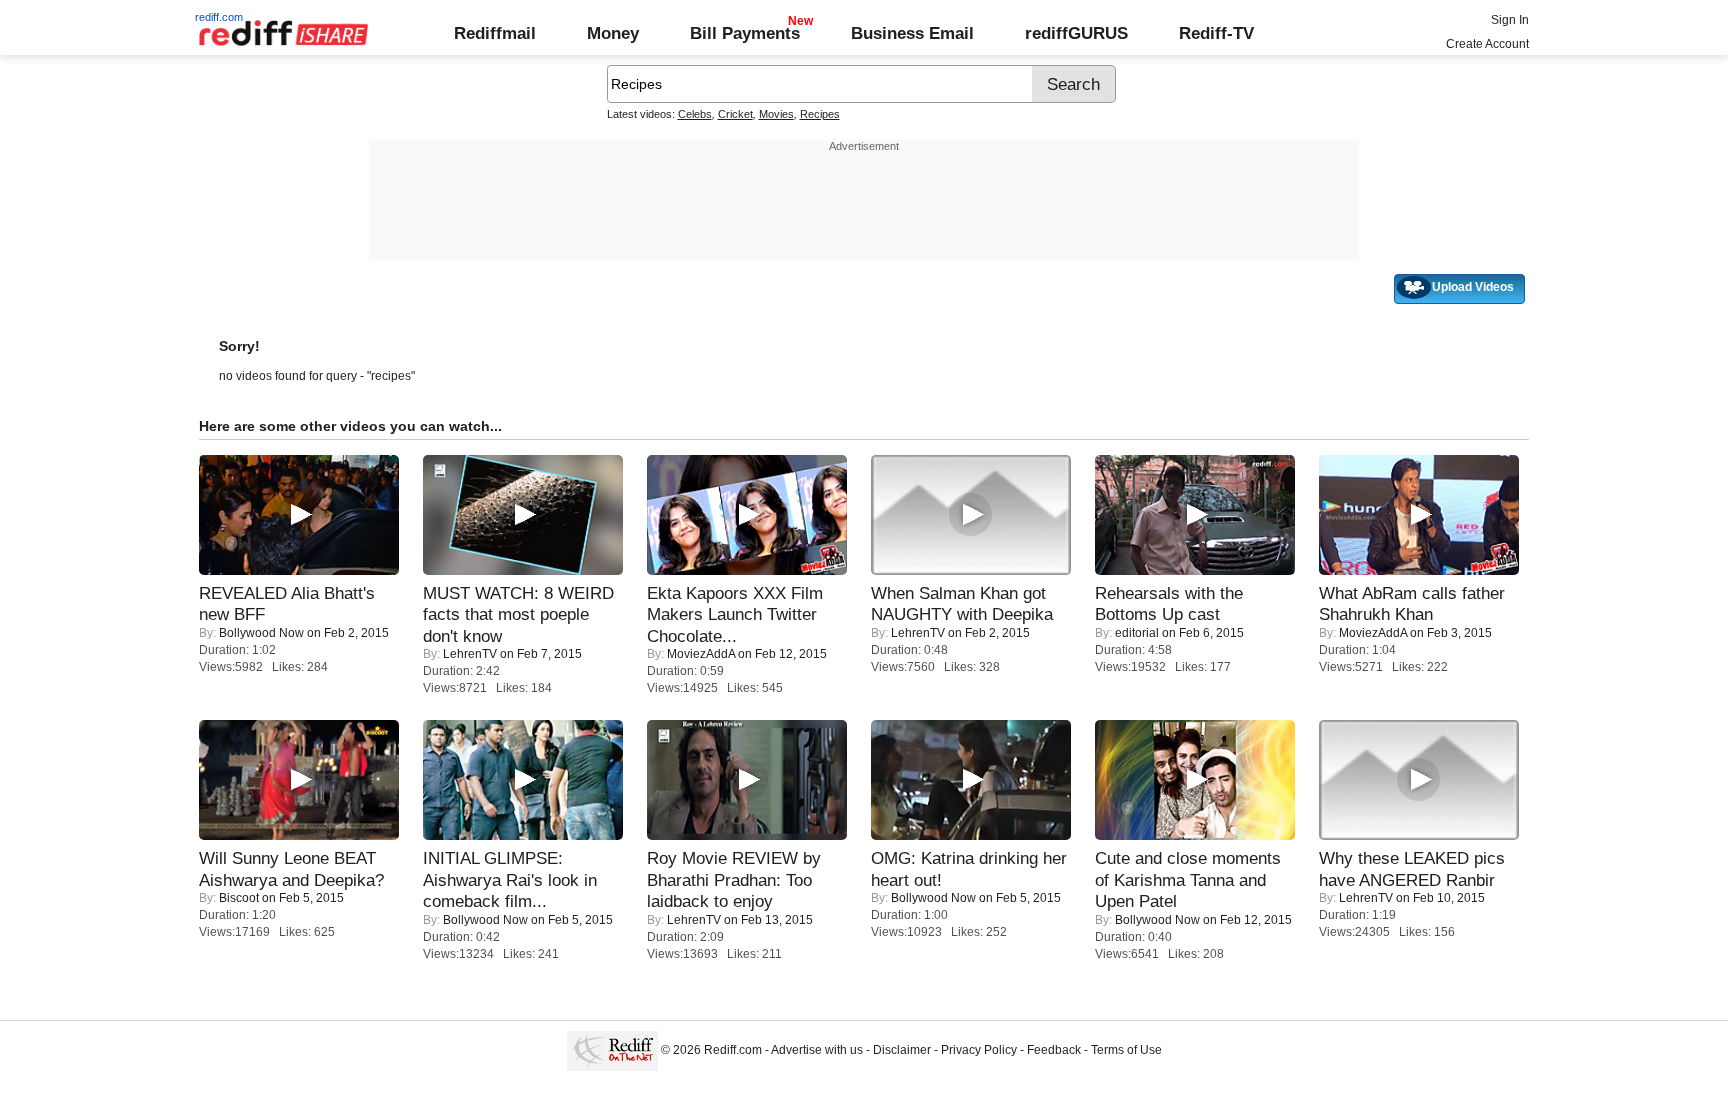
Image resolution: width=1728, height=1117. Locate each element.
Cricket (735, 114)
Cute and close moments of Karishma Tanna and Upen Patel (1188, 879)
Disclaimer (902, 1050)
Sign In (1510, 20)
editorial (1137, 633)
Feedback (1054, 1050)
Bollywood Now (261, 633)
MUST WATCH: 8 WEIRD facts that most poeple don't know (518, 614)
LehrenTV (470, 654)
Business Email (912, 33)
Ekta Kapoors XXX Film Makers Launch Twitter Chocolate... (735, 614)
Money (613, 33)
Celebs (695, 114)
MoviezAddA (701, 654)
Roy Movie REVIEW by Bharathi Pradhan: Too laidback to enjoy (734, 879)
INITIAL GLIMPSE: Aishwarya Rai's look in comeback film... (510, 879)
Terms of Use (1126, 1050)
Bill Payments (745, 33)
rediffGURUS (1076, 33)
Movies (776, 114)
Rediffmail (495, 33)
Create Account (1487, 44)
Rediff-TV (1216, 33)
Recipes (820, 114)
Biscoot (239, 898)
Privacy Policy (979, 1050)
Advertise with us (817, 1050)
